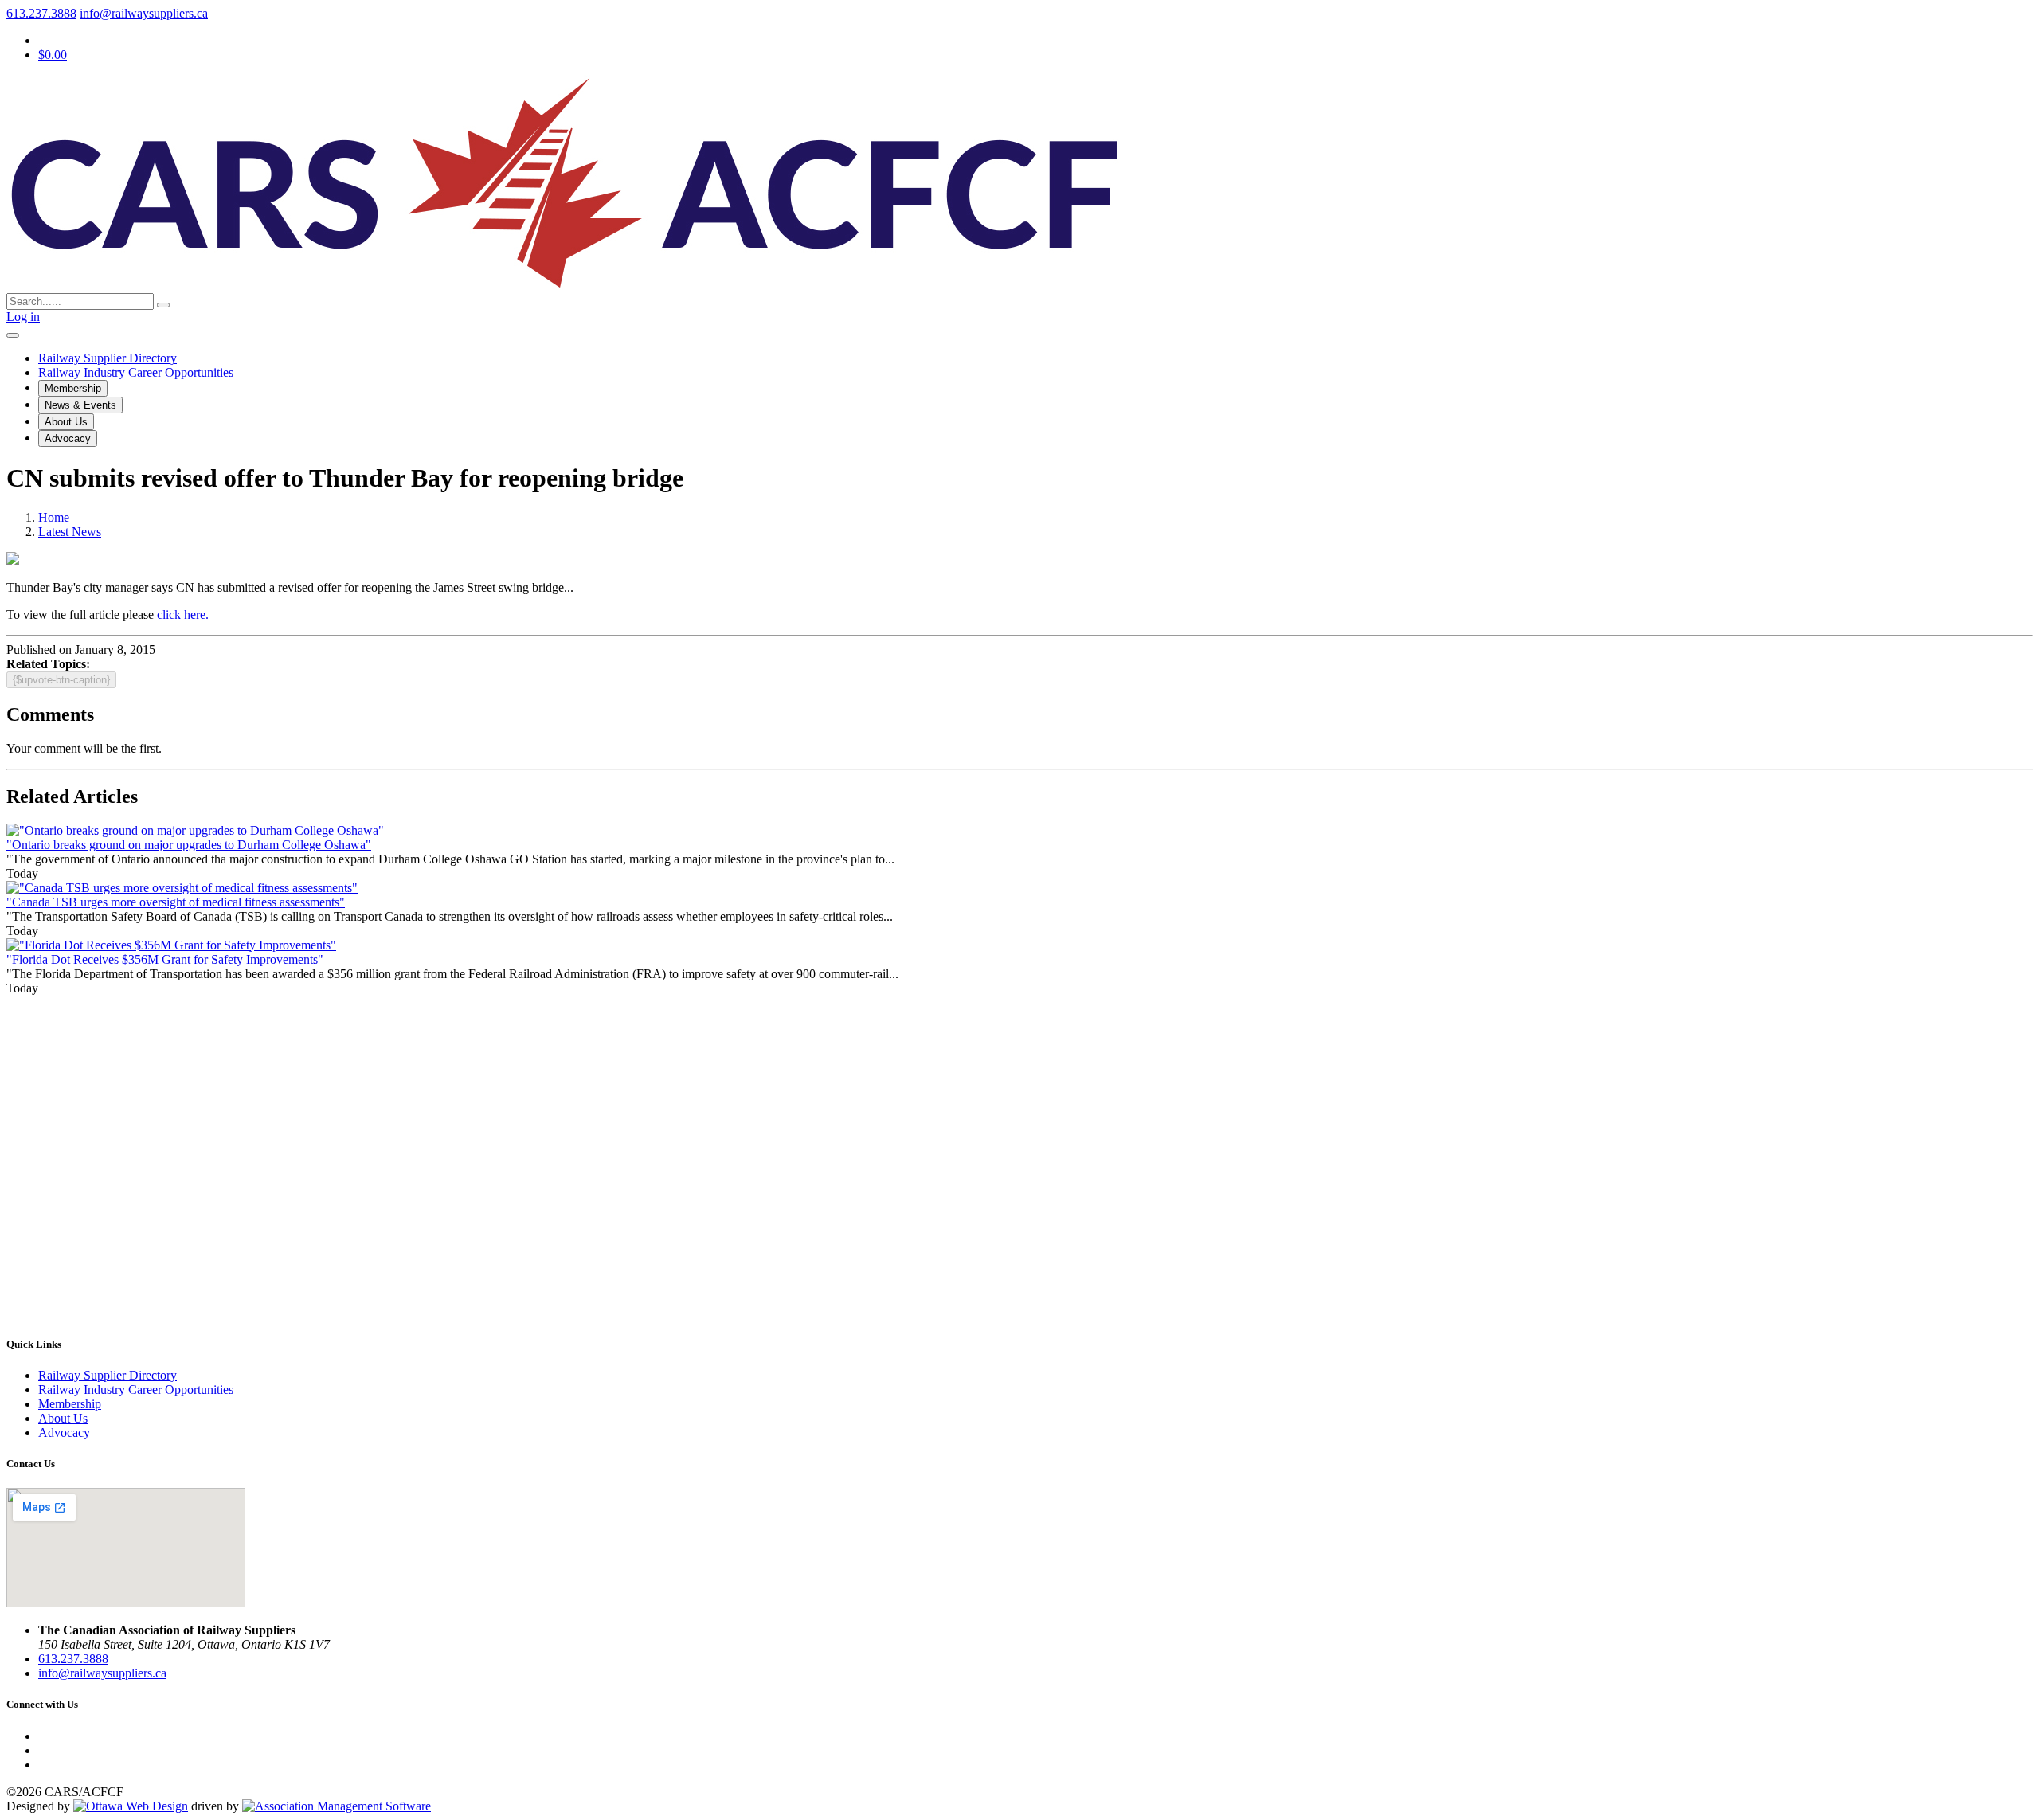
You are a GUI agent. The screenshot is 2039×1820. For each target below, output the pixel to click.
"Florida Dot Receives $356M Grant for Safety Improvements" (165, 959)
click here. (183, 614)
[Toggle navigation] (13, 335)
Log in (23, 317)
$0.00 (53, 55)
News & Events (80, 405)
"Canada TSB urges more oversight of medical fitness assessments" (176, 902)
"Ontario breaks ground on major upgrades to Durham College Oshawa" (189, 845)
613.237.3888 (41, 13)
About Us (66, 422)
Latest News (70, 532)
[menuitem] (70, 1404)
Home (54, 517)
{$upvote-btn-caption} (61, 680)
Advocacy (68, 438)
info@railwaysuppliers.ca (144, 13)
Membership (73, 388)
